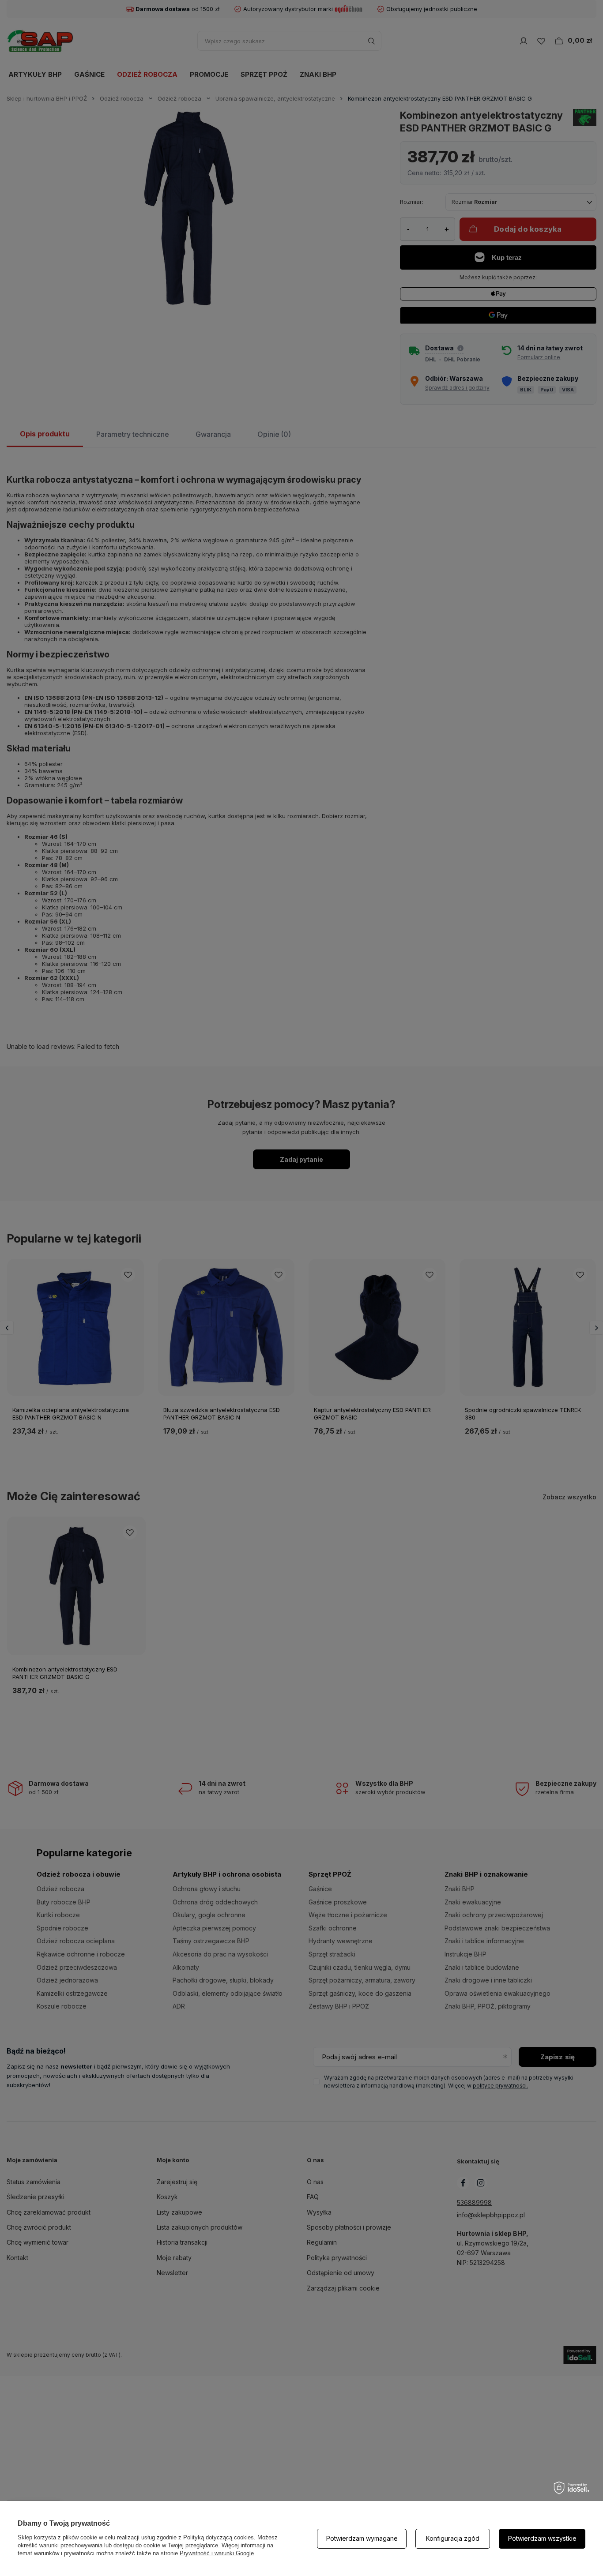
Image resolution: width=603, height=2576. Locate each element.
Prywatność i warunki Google (217, 2553)
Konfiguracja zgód (453, 2538)
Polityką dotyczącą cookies (219, 2537)
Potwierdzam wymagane (362, 2538)
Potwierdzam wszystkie (542, 2538)
